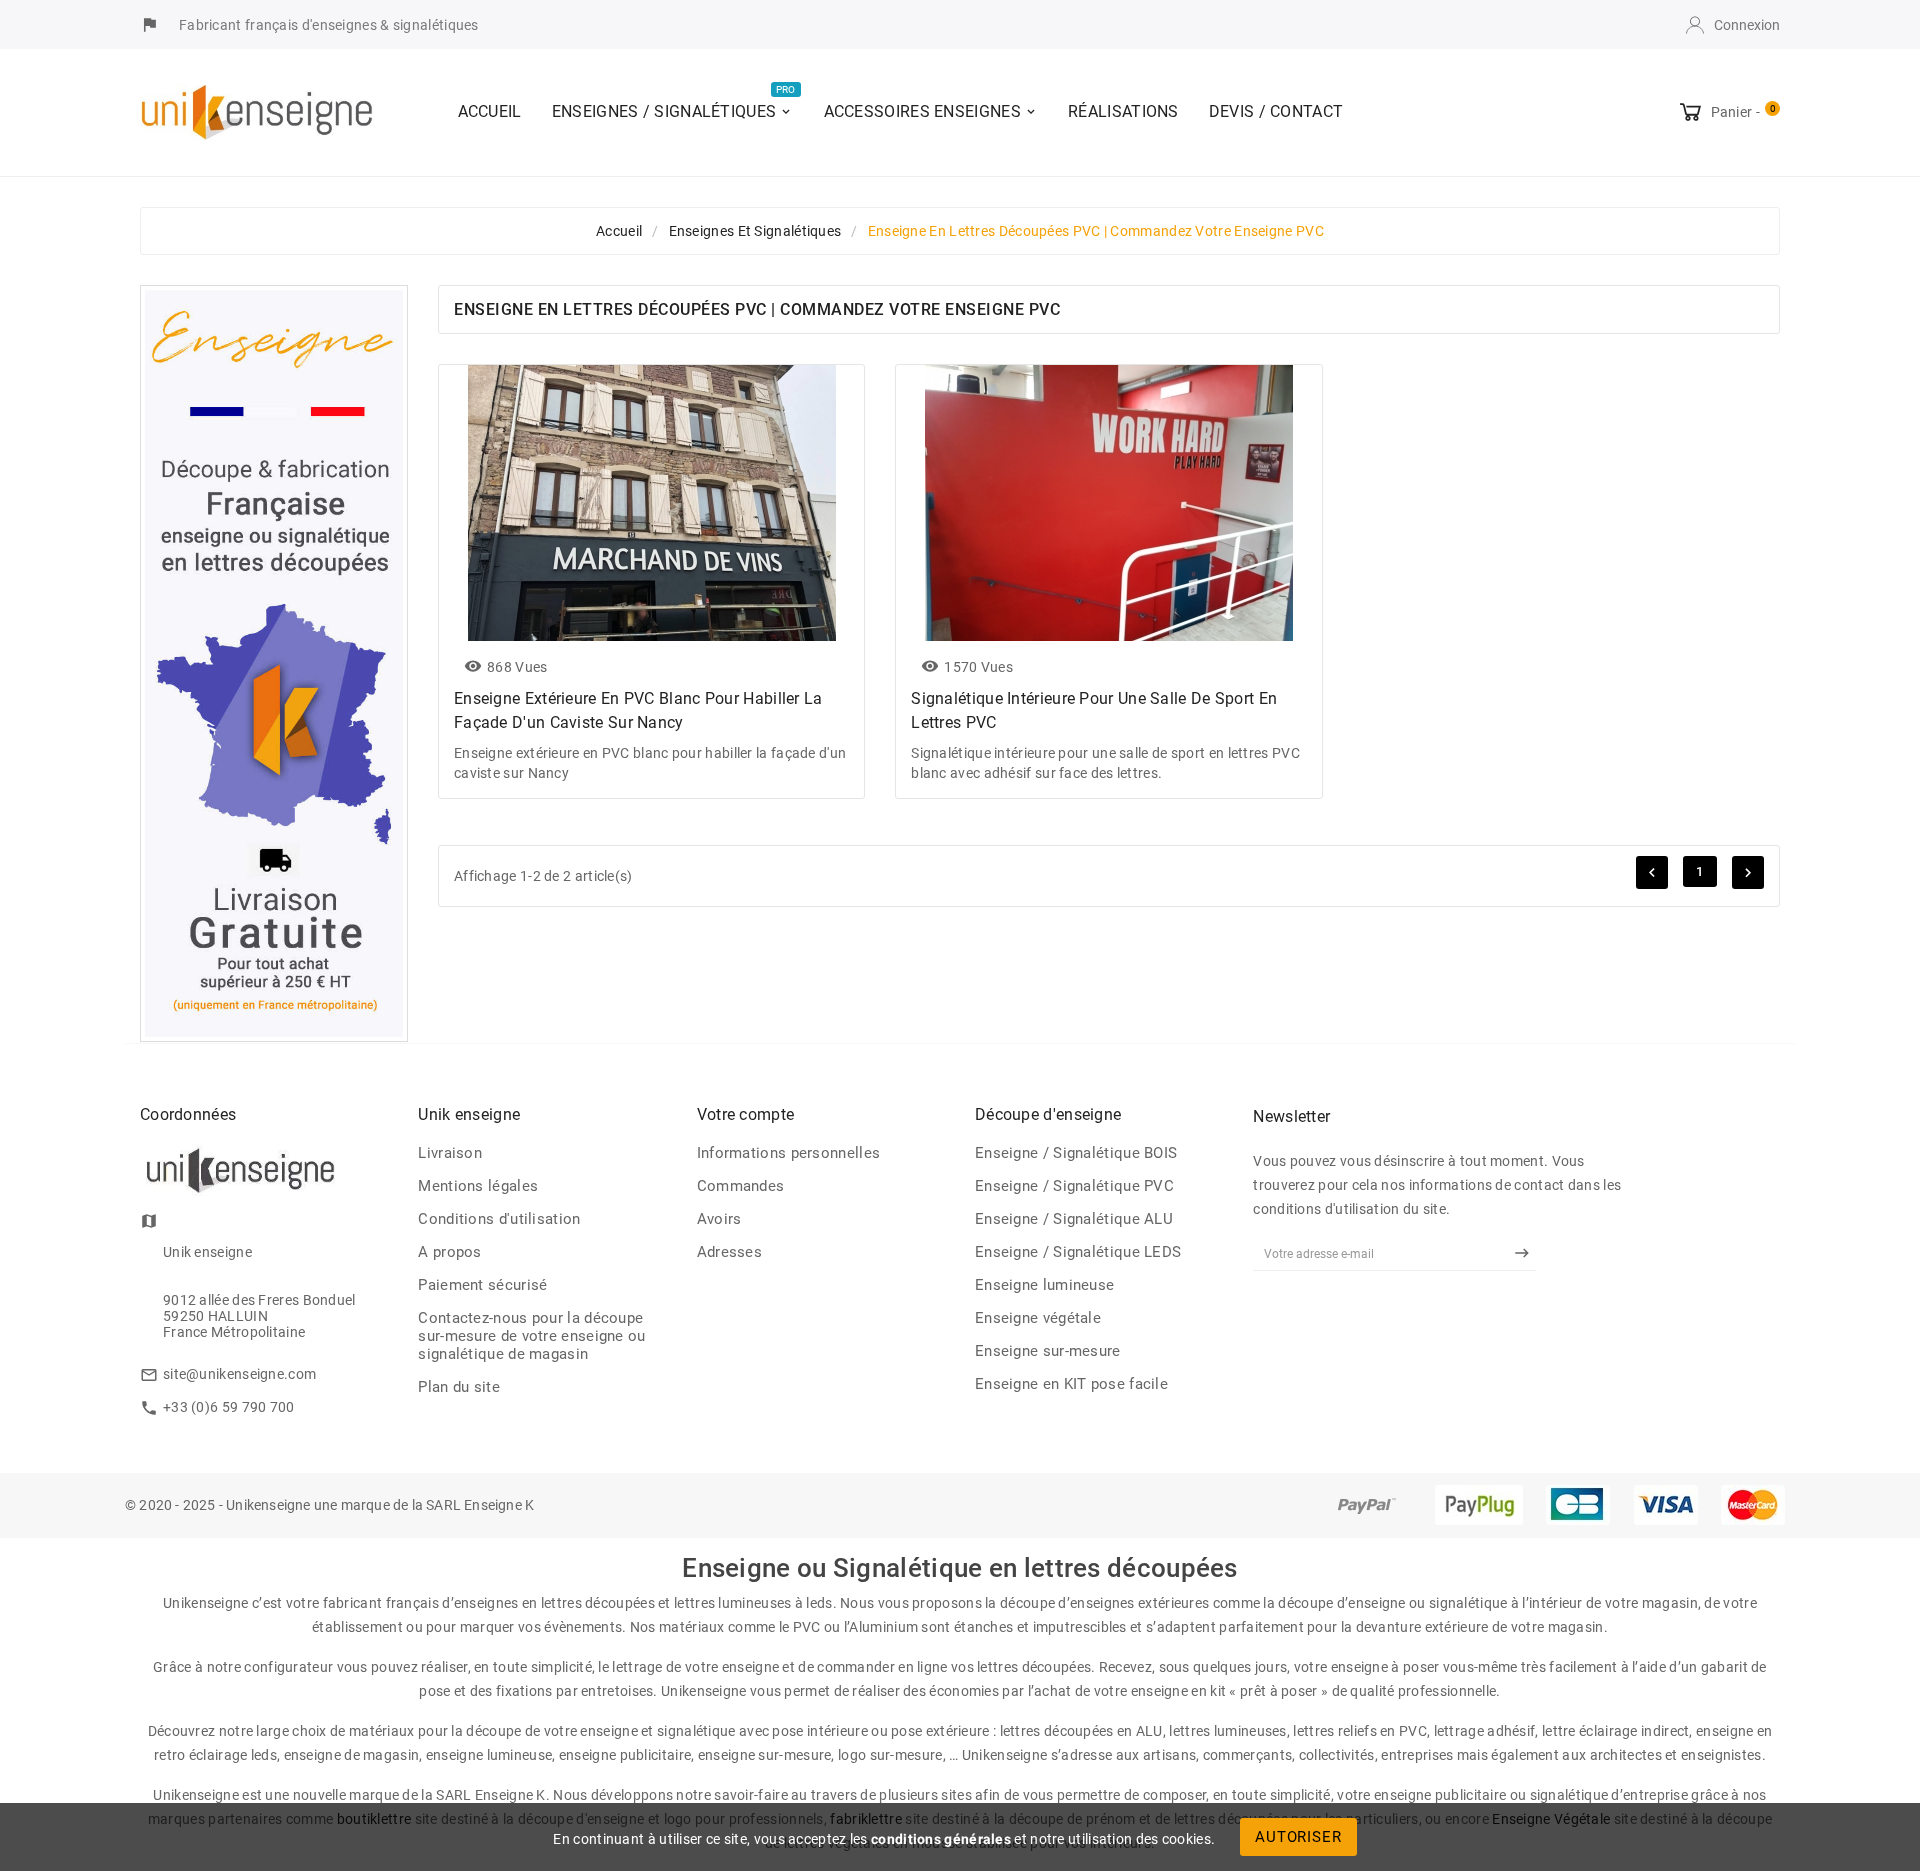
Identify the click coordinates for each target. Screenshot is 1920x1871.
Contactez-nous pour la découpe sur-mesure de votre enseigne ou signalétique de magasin (531, 1336)
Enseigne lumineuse (1044, 1285)
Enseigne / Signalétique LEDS (1078, 1252)
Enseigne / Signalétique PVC (1074, 1186)
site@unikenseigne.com (239, 1374)
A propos (449, 1252)
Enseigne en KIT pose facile (1071, 1384)
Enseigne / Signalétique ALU (1074, 1219)
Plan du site (459, 1387)
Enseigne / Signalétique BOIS (1076, 1153)
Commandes (741, 1186)
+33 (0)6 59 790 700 (229, 1407)
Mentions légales (478, 1186)
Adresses (729, 1252)
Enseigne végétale (1038, 1318)
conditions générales (941, 1839)
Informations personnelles (789, 1153)
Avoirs (719, 1219)
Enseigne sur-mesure (1048, 1351)
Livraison (450, 1153)
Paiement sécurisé (482, 1285)
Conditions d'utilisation (499, 1219)
